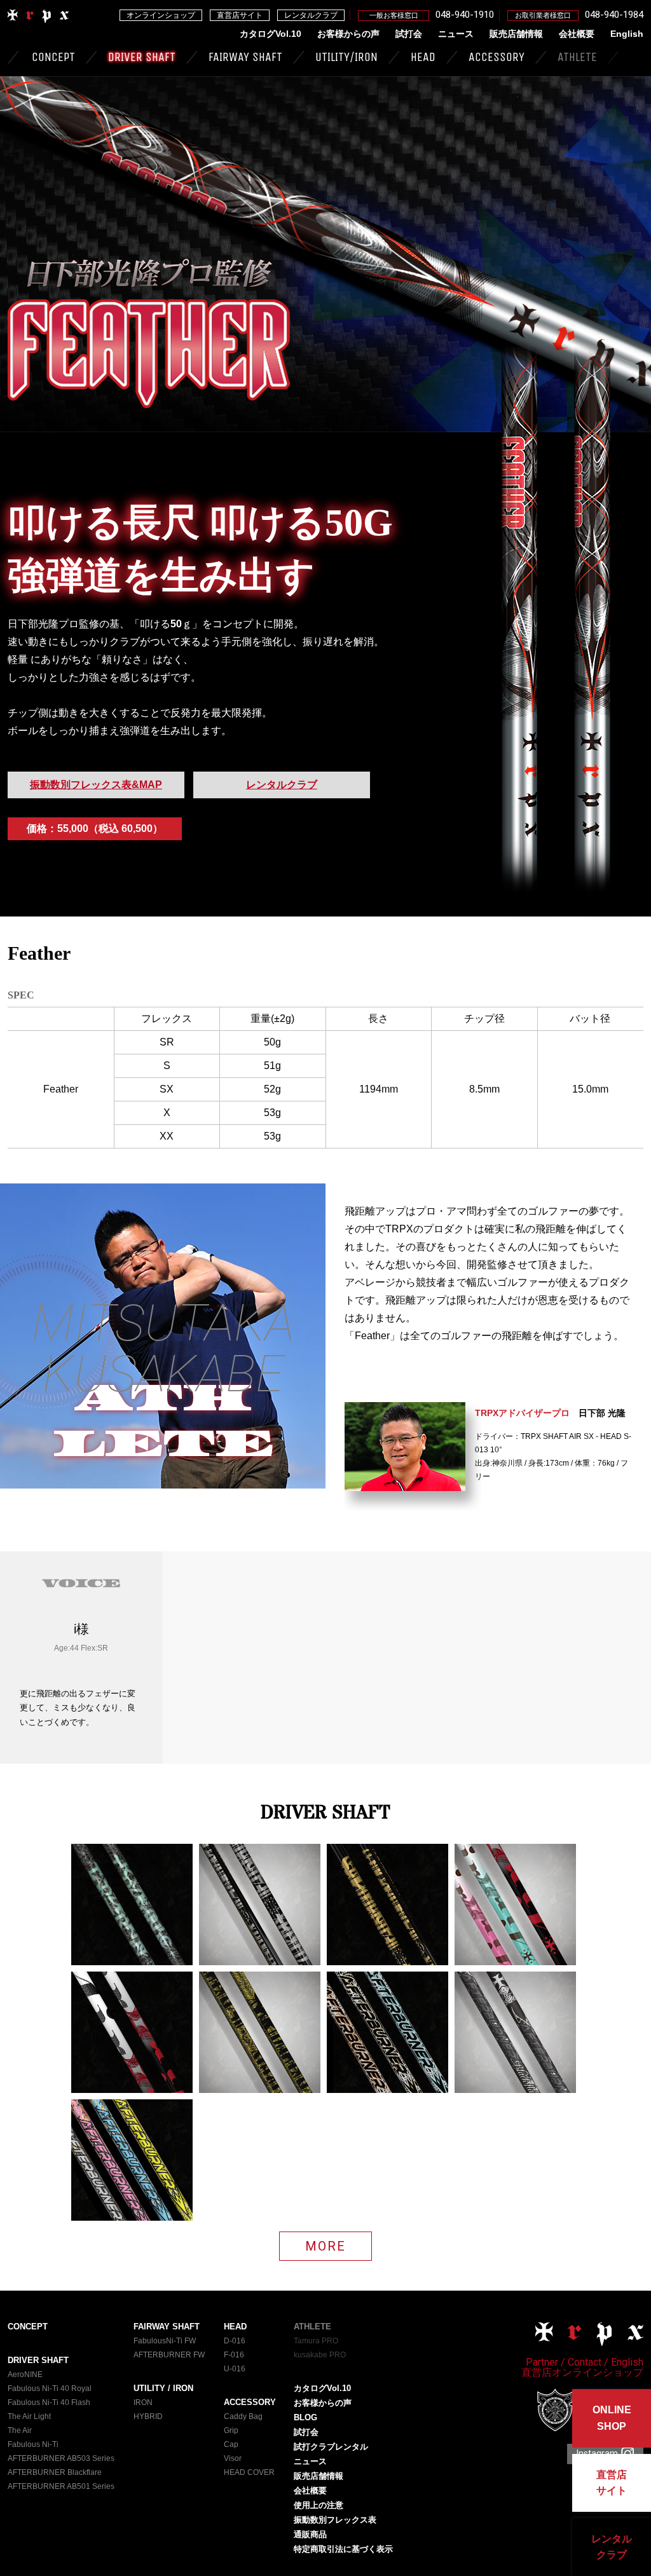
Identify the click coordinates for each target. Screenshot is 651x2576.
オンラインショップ (161, 15)
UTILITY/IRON (346, 57)
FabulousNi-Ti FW (165, 2341)
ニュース (456, 34)
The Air (20, 2430)
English (627, 34)
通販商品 (310, 2534)
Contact (585, 2362)
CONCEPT (53, 57)
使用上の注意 (319, 2505)
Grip (231, 2430)
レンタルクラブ (311, 15)
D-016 (235, 2341)
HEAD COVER (249, 2472)
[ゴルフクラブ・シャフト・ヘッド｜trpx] (39, 21)
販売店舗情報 (516, 34)
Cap (231, 2444)
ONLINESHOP (612, 2418)
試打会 (409, 34)
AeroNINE (25, 2375)
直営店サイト (240, 15)
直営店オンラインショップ (582, 2372)
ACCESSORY (497, 57)
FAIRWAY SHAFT (245, 57)
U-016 (235, 2369)
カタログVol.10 (271, 34)
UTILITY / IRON (163, 2388)
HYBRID (148, 2416)
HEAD (423, 57)
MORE (325, 2246)
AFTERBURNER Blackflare (55, 2472)
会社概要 (577, 34)
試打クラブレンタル (331, 2447)
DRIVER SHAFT (142, 57)
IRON (143, 2402)
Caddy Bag (243, 2416)
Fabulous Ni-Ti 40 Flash (49, 2402)
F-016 (234, 2355)
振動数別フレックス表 (335, 2520)
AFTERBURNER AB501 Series (61, 2486)
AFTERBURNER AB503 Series (61, 2458)
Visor (233, 2458)
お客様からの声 (348, 34)
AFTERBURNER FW (169, 2355)
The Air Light (29, 2416)
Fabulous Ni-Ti (33, 2444)
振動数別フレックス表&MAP (96, 785)
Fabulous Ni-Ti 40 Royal (50, 2389)
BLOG (305, 2417)
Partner (542, 2362)
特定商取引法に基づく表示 (343, 2549)
